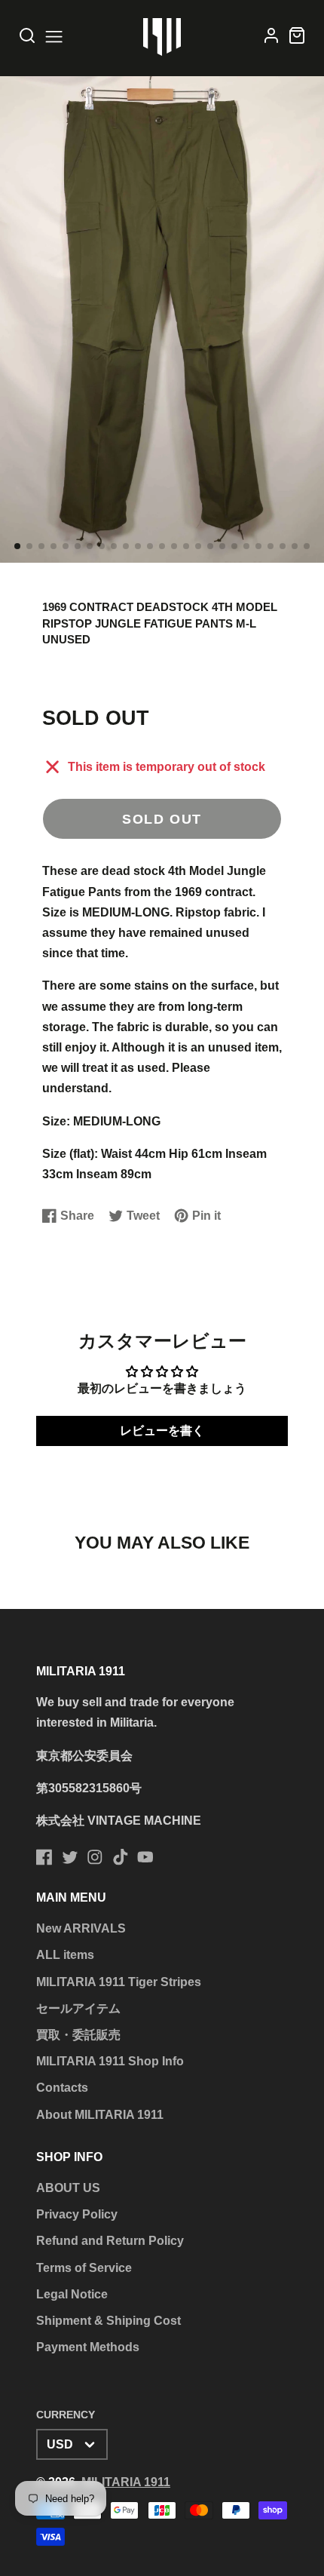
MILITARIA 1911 (126, 2482)
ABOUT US (68, 2188)
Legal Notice (72, 2294)
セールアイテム (78, 2008)
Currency (66, 2415)
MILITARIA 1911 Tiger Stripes (119, 1982)
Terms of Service (84, 2268)
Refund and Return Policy (110, 2241)
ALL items (65, 1955)
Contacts (62, 2088)
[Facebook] (44, 1857)
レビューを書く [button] (162, 1431)
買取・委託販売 (78, 2035)
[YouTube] (145, 1857)
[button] (17, 546)
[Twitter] (70, 1857)
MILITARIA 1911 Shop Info (110, 2061)
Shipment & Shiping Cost (109, 2321)
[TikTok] (121, 1857)
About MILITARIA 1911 (100, 2115)
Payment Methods (88, 2347)
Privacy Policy (77, 2214)
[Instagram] (95, 1857)
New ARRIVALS (81, 1928)
